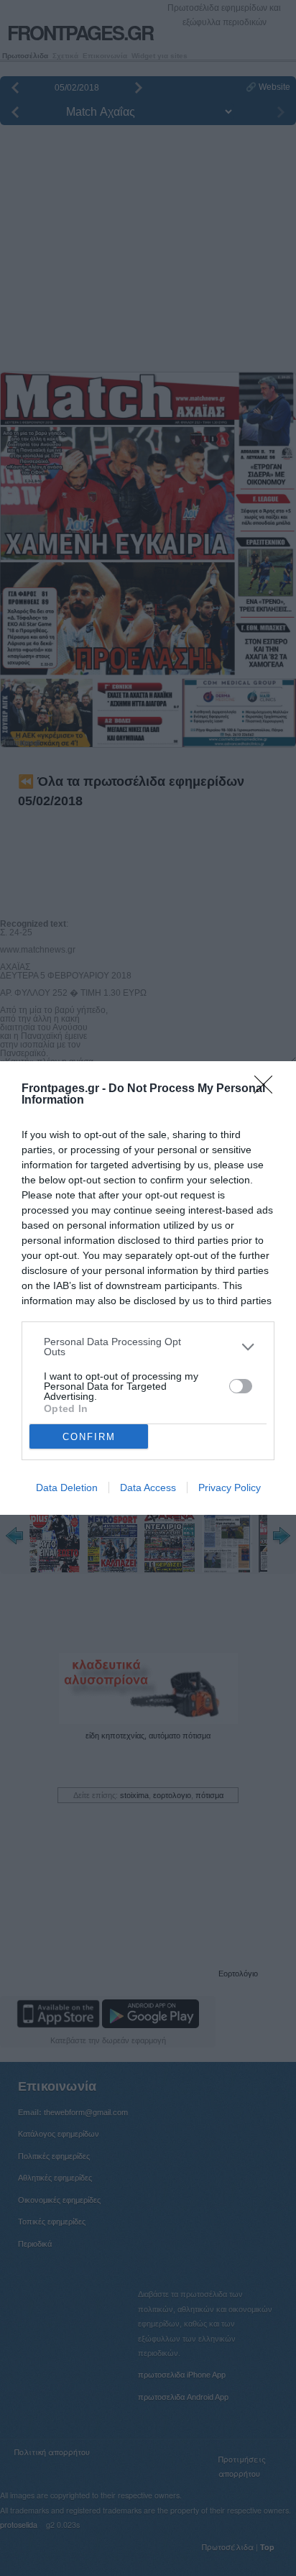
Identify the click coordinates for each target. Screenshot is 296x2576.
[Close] (268, 1089)
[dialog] (148, 1288)
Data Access (148, 1488)
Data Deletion (67, 1488)
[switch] (241, 1386)
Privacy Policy (230, 1488)
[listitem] (148, 1347)
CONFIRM (89, 1437)
